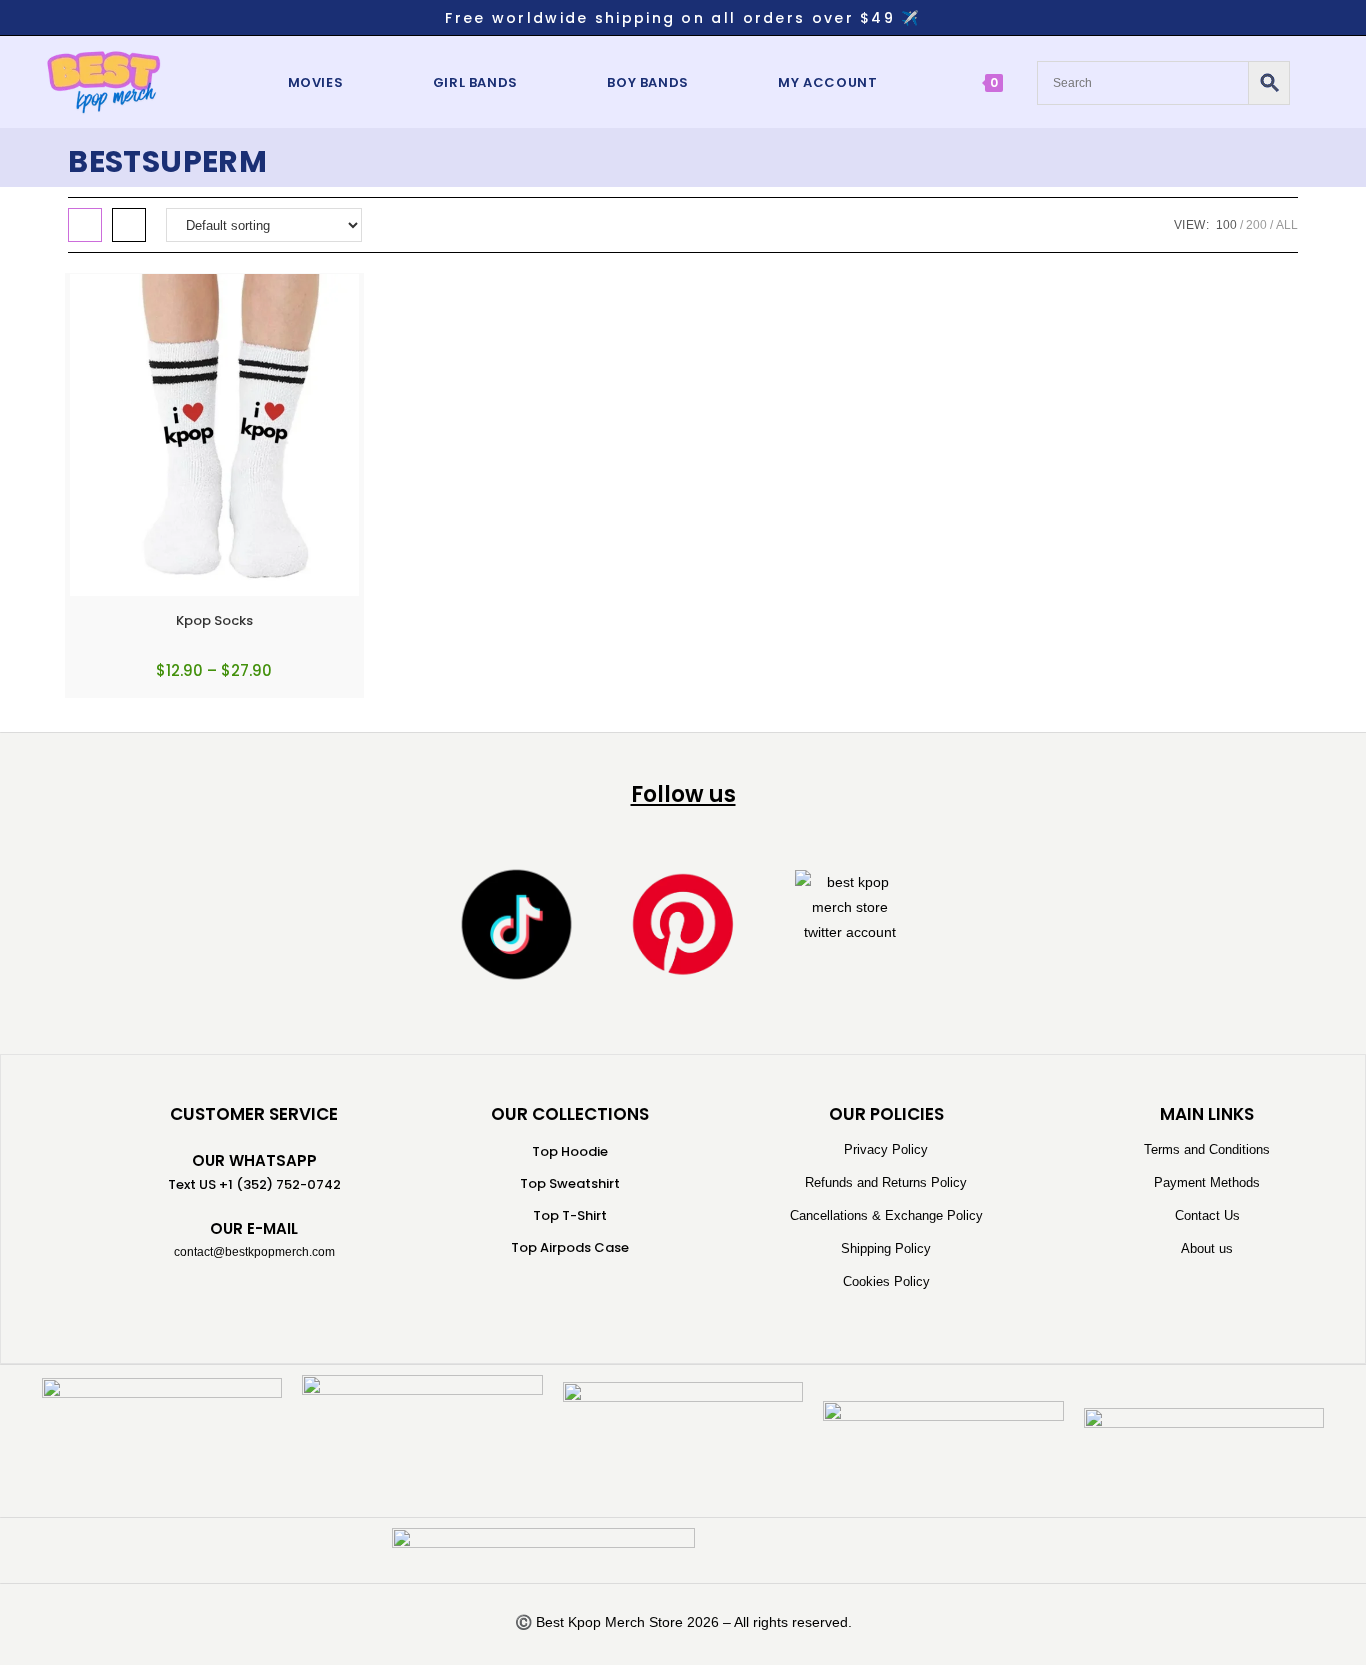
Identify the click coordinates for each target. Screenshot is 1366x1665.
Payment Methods (1207, 1182)
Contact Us (1207, 1215)
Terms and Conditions (1207, 1149)
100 (1226, 225)
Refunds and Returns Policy (886, 1182)
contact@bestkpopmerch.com (254, 1252)
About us (1207, 1248)
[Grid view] (85, 225)
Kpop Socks (214, 620)
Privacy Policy (886, 1149)
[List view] (129, 225)
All (1287, 225)
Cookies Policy (886, 1281)
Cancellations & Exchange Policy (886, 1215)
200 (1256, 225)
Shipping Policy (886, 1248)
